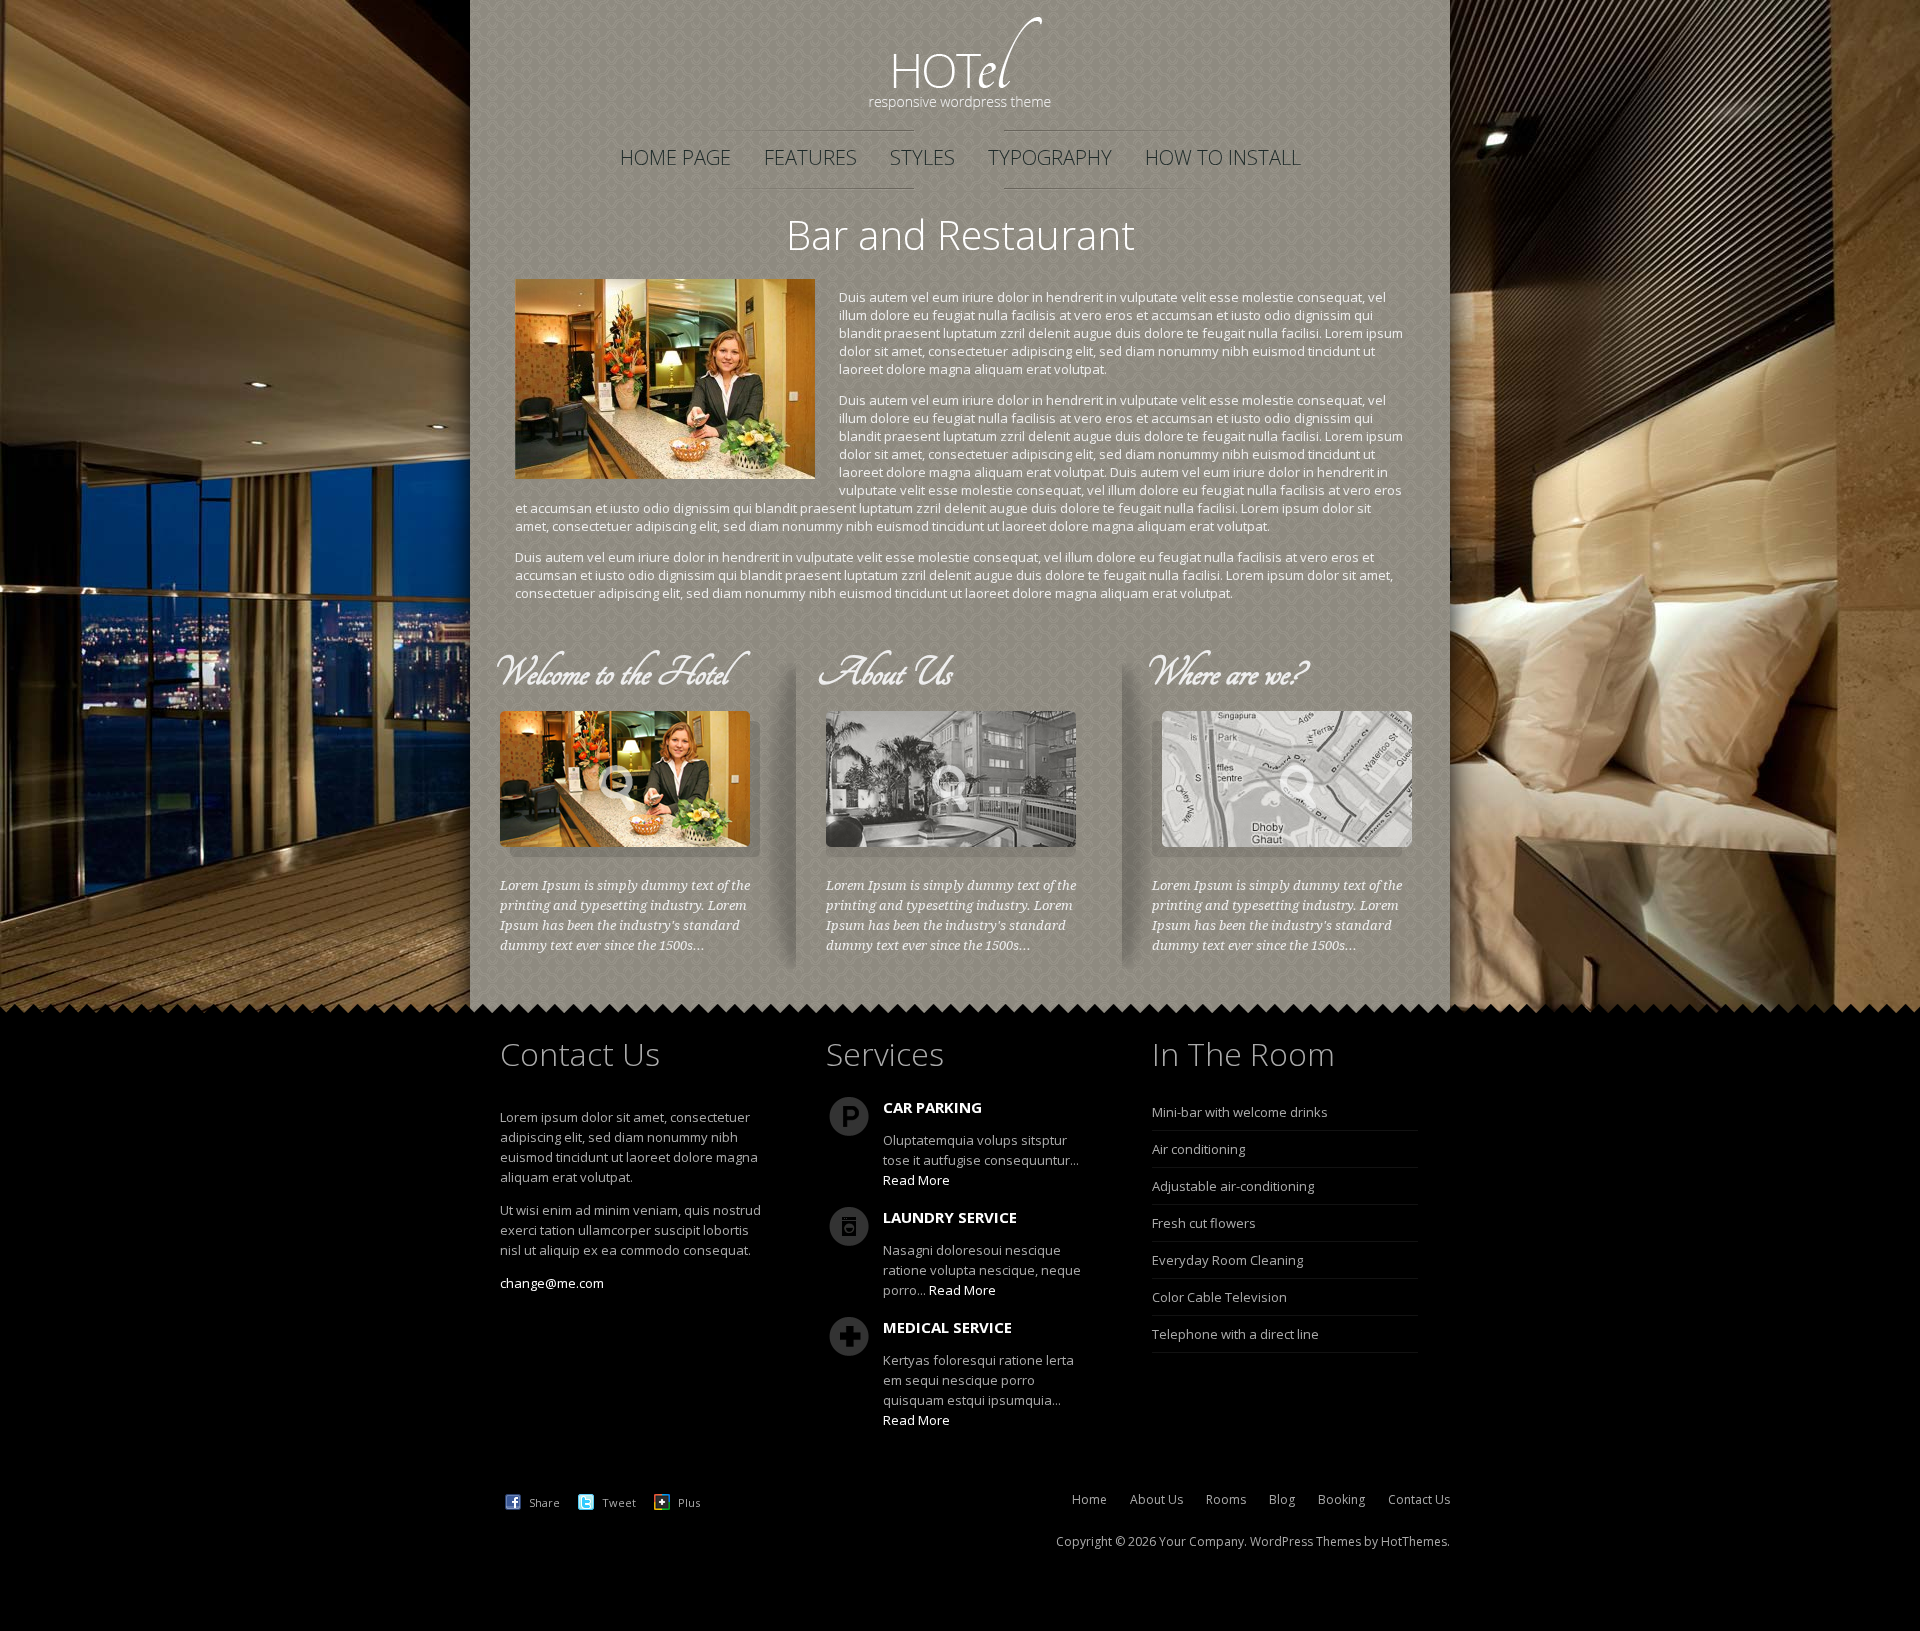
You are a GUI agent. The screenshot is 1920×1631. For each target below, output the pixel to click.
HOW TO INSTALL (1223, 157)
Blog (1282, 1499)
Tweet (619, 1502)
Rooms (1226, 1499)
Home (1089, 1499)
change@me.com (552, 1283)
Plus (689, 1502)
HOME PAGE (675, 157)
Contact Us (1419, 1499)
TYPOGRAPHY (1050, 157)
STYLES (922, 157)
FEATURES (810, 157)
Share (544, 1502)
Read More (916, 1180)
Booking (1341, 1499)
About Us (1156, 1499)
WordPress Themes (1305, 1541)
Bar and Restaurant (960, 234)
